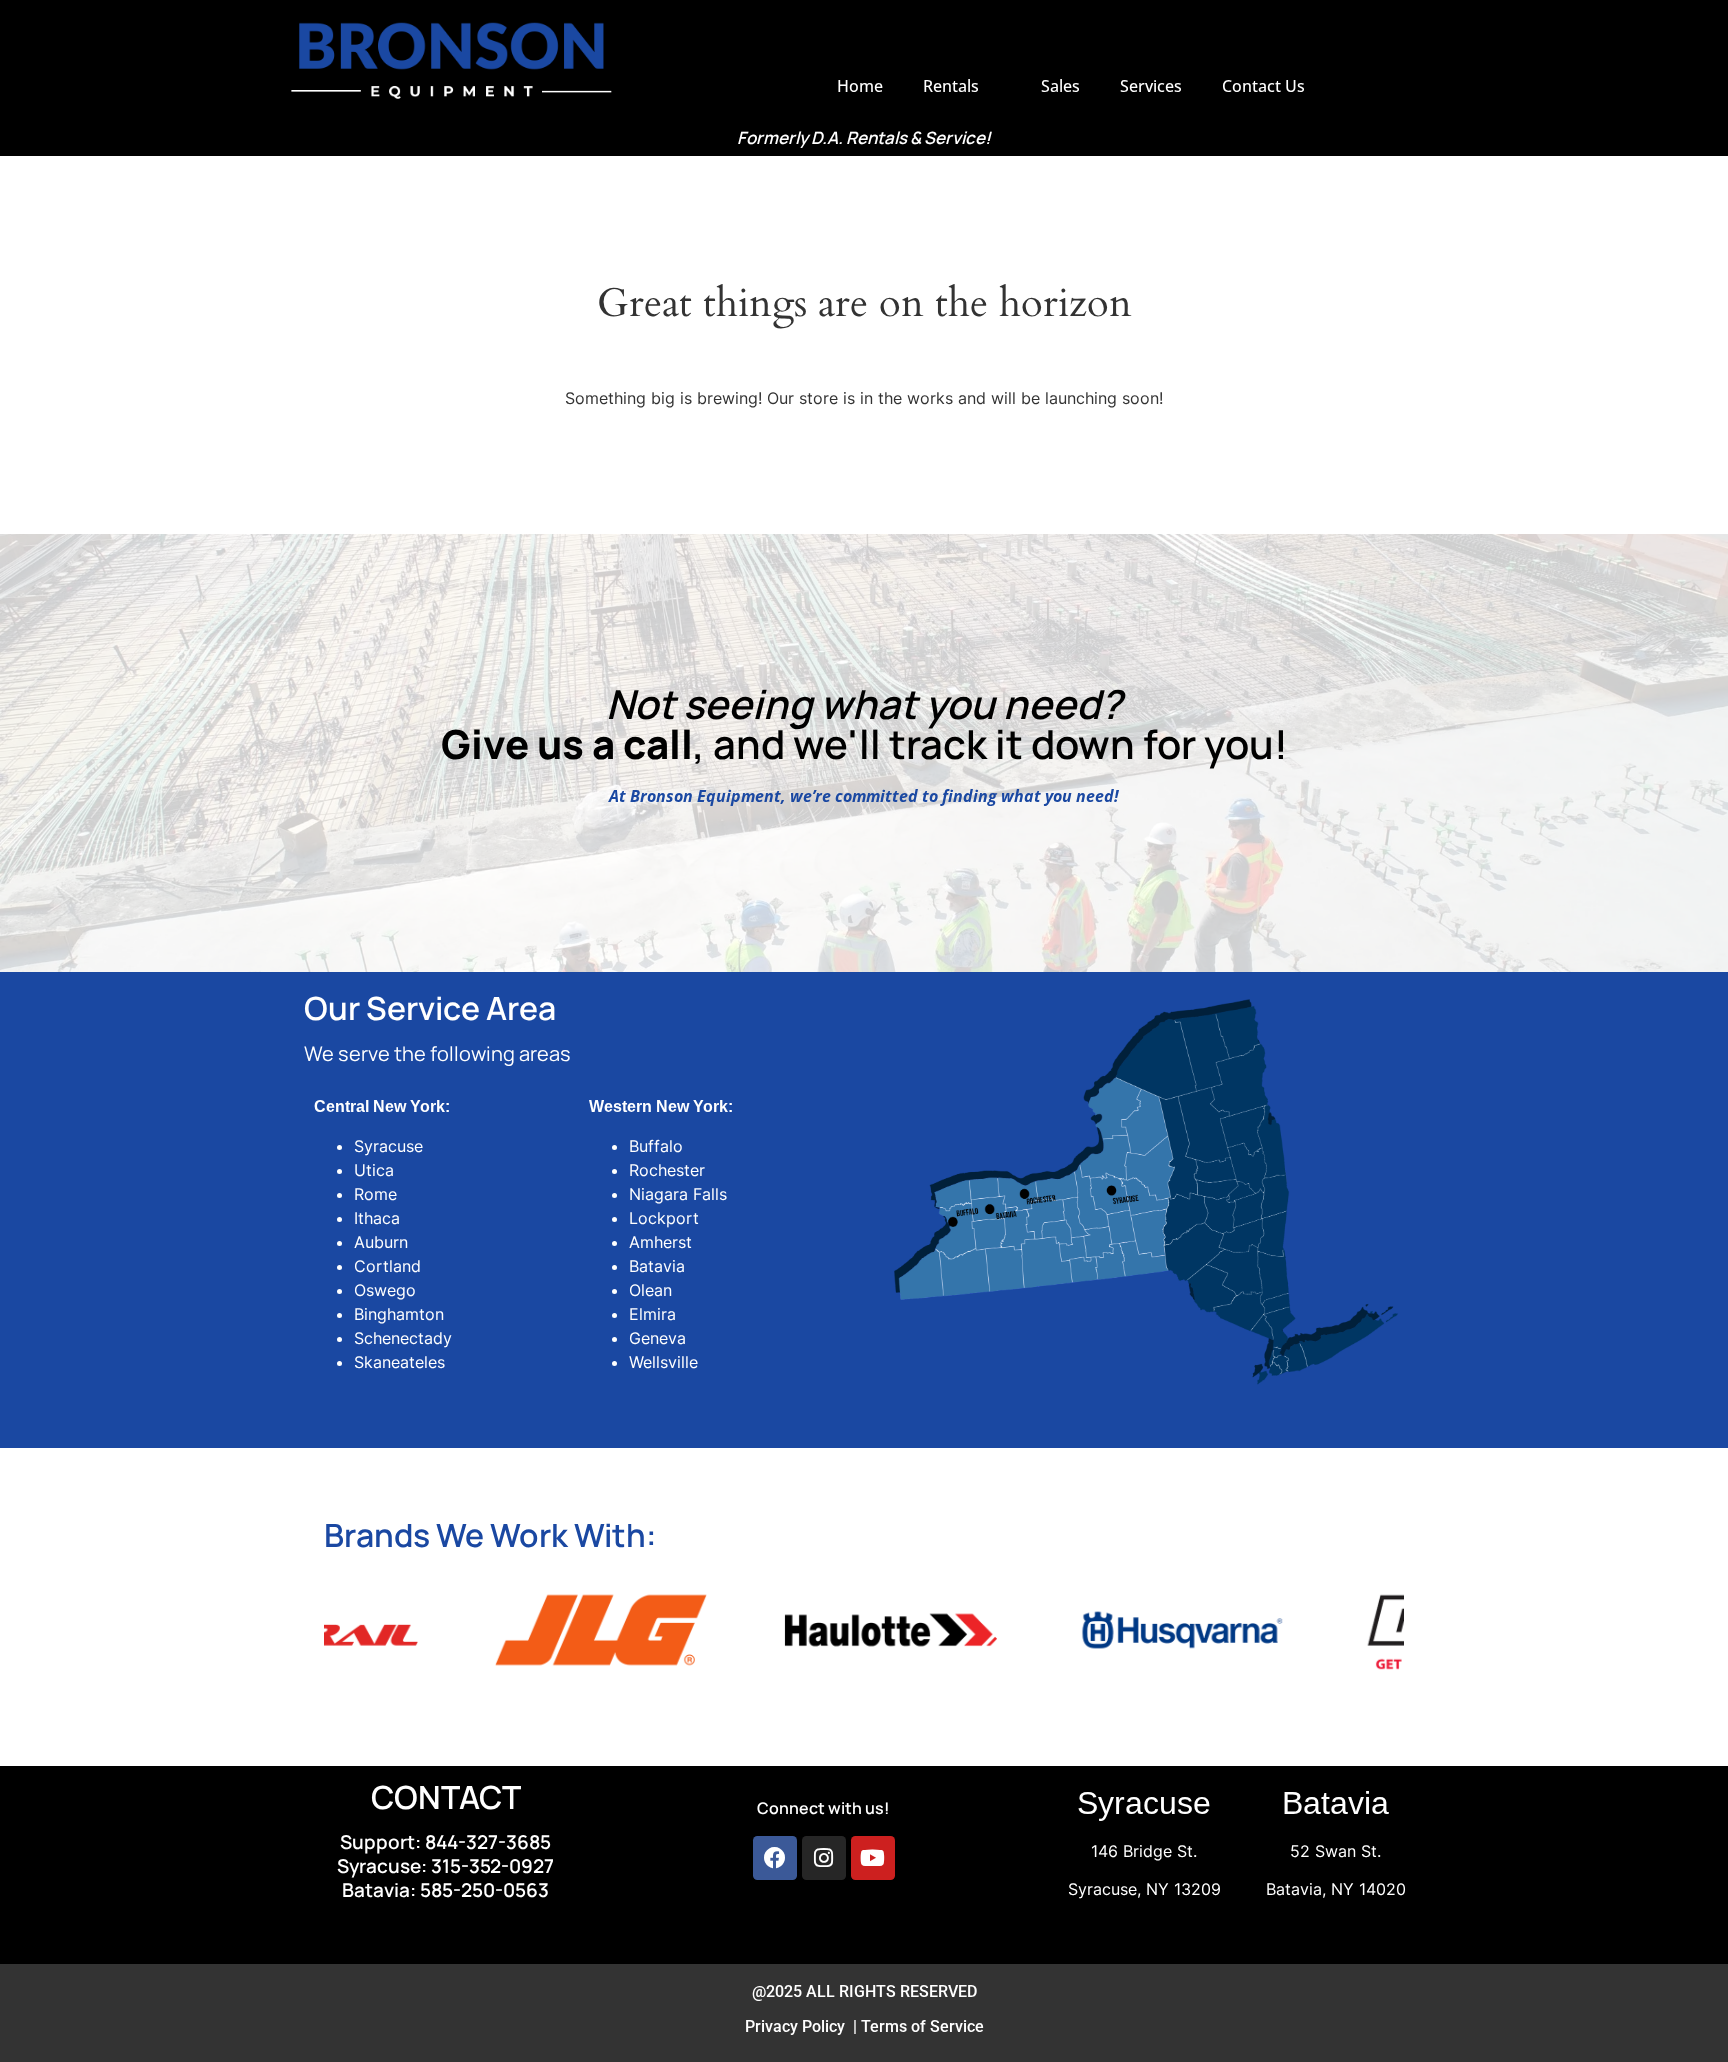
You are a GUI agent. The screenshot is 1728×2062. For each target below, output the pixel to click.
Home (860, 86)
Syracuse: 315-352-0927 (445, 1866)
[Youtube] (873, 1858)
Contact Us (1263, 86)
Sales (1060, 86)
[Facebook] (775, 1858)
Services (1151, 86)
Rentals (951, 86)
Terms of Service (922, 2026)
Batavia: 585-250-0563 (445, 1890)
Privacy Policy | (803, 2026)
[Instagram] (824, 1858)
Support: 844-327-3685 (445, 1842)
